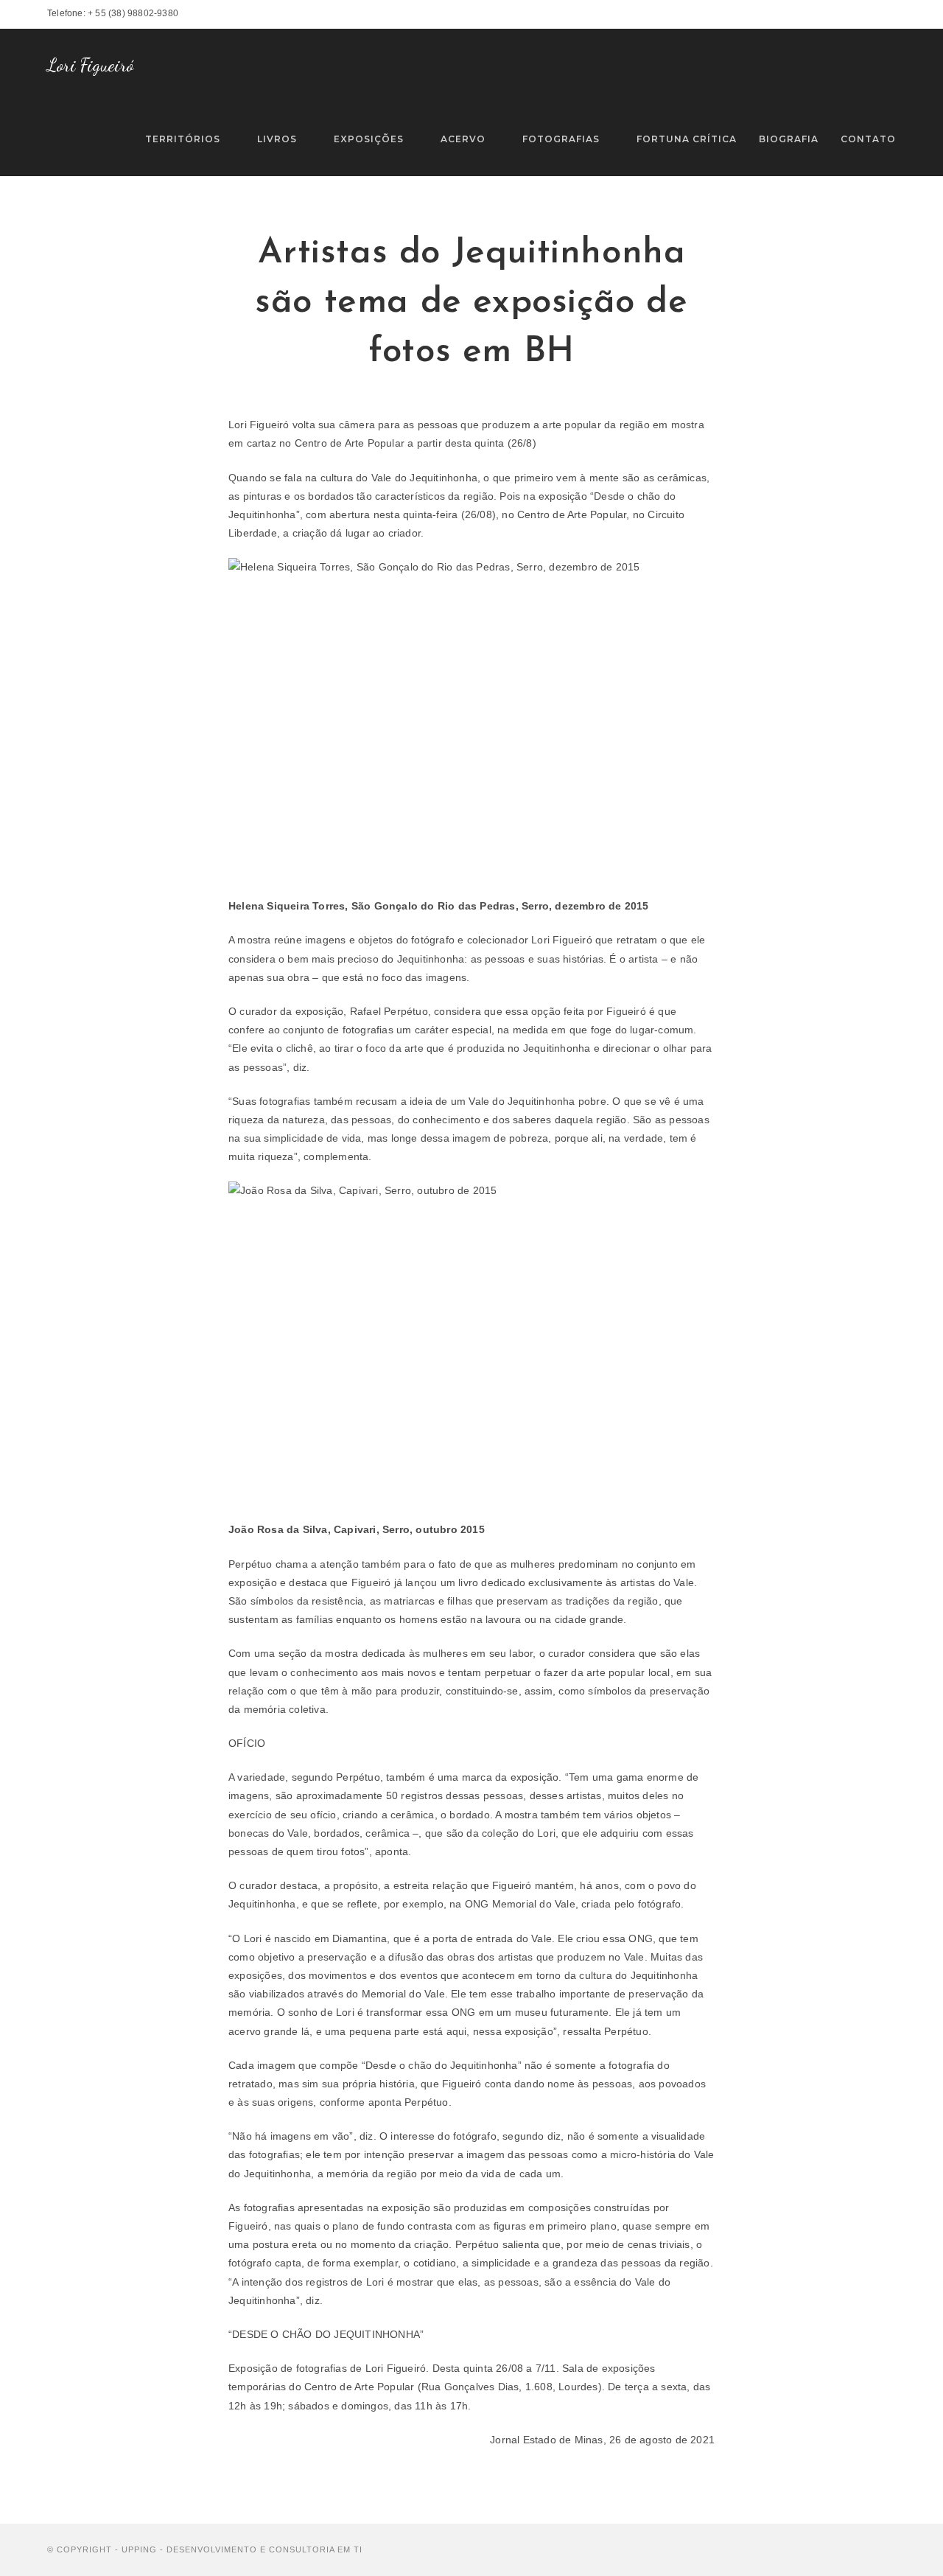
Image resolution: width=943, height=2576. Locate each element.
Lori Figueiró (91, 65)
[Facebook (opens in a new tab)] (857, 14)
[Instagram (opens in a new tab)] (875, 14)
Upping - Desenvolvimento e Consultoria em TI (242, 2549)
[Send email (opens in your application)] (890, 14)
